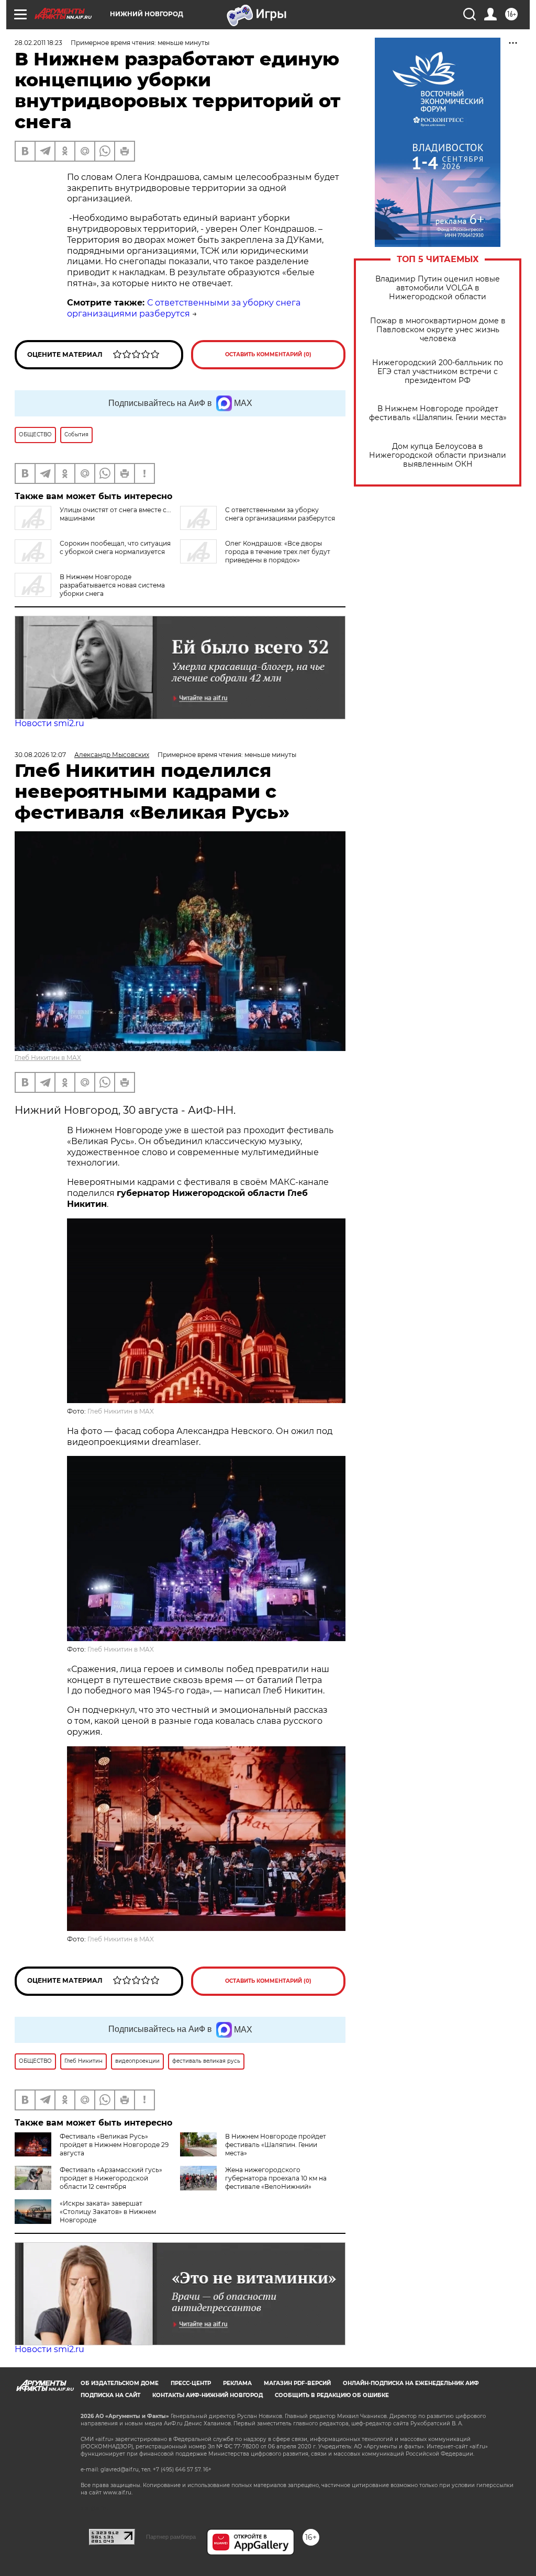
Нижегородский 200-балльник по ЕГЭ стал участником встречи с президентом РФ (438, 372)
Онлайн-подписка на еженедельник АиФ (411, 2383)
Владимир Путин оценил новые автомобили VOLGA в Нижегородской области (438, 288)
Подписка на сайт (110, 2395)
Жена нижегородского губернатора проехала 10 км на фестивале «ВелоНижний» (276, 2178)
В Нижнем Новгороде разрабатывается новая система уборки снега (112, 585)
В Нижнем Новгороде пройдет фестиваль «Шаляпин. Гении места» (438, 413)
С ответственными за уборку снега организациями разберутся (184, 308)
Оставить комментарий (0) (268, 354)
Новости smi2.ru (49, 723)
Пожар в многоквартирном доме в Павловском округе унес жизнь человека (438, 330)
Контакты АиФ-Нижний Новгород (208, 2395)
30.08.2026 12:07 (40, 755)
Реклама (237, 2383)
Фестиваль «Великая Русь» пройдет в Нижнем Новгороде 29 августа (114, 2145)
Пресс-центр (191, 2383)
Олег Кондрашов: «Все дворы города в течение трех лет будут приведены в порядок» (278, 552)
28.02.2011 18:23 (38, 43)
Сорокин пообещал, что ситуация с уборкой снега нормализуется (115, 547)
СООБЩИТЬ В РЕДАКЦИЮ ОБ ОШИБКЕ (332, 2395)
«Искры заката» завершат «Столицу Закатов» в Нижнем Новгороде (108, 2212)
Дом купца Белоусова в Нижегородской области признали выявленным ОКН (438, 455)
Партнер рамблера (171, 2537)
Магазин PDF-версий (297, 2383)
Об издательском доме (120, 2383)
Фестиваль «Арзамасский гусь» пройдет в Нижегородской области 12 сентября (111, 2178)
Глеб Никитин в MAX (48, 1058)
